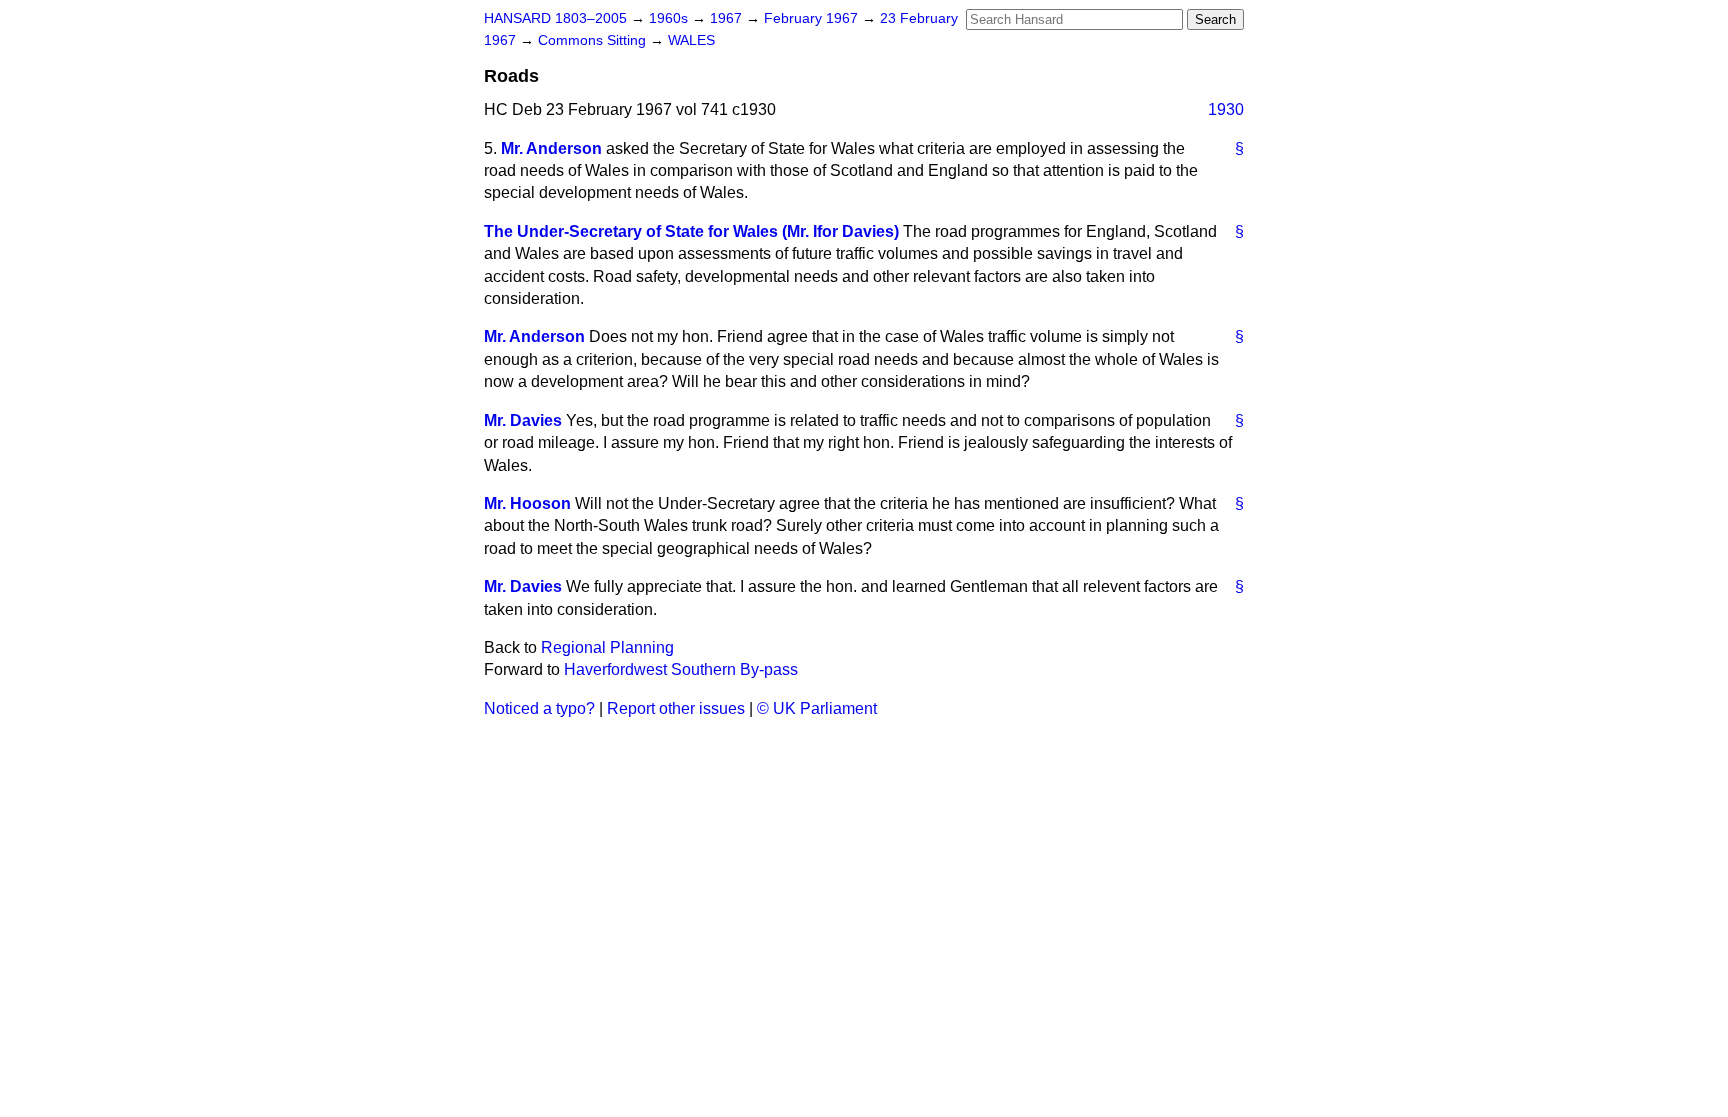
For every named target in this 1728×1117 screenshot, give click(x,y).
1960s (670, 18)
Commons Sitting (594, 40)
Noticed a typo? (539, 708)
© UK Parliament (817, 708)
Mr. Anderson (551, 148)
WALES (691, 40)
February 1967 (813, 18)
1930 (1226, 109)
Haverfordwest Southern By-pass (681, 669)
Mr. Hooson (527, 503)
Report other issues (676, 708)
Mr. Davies (523, 420)
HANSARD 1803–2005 (555, 18)
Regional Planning (607, 647)
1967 (728, 18)
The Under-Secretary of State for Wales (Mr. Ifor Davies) (691, 231)
